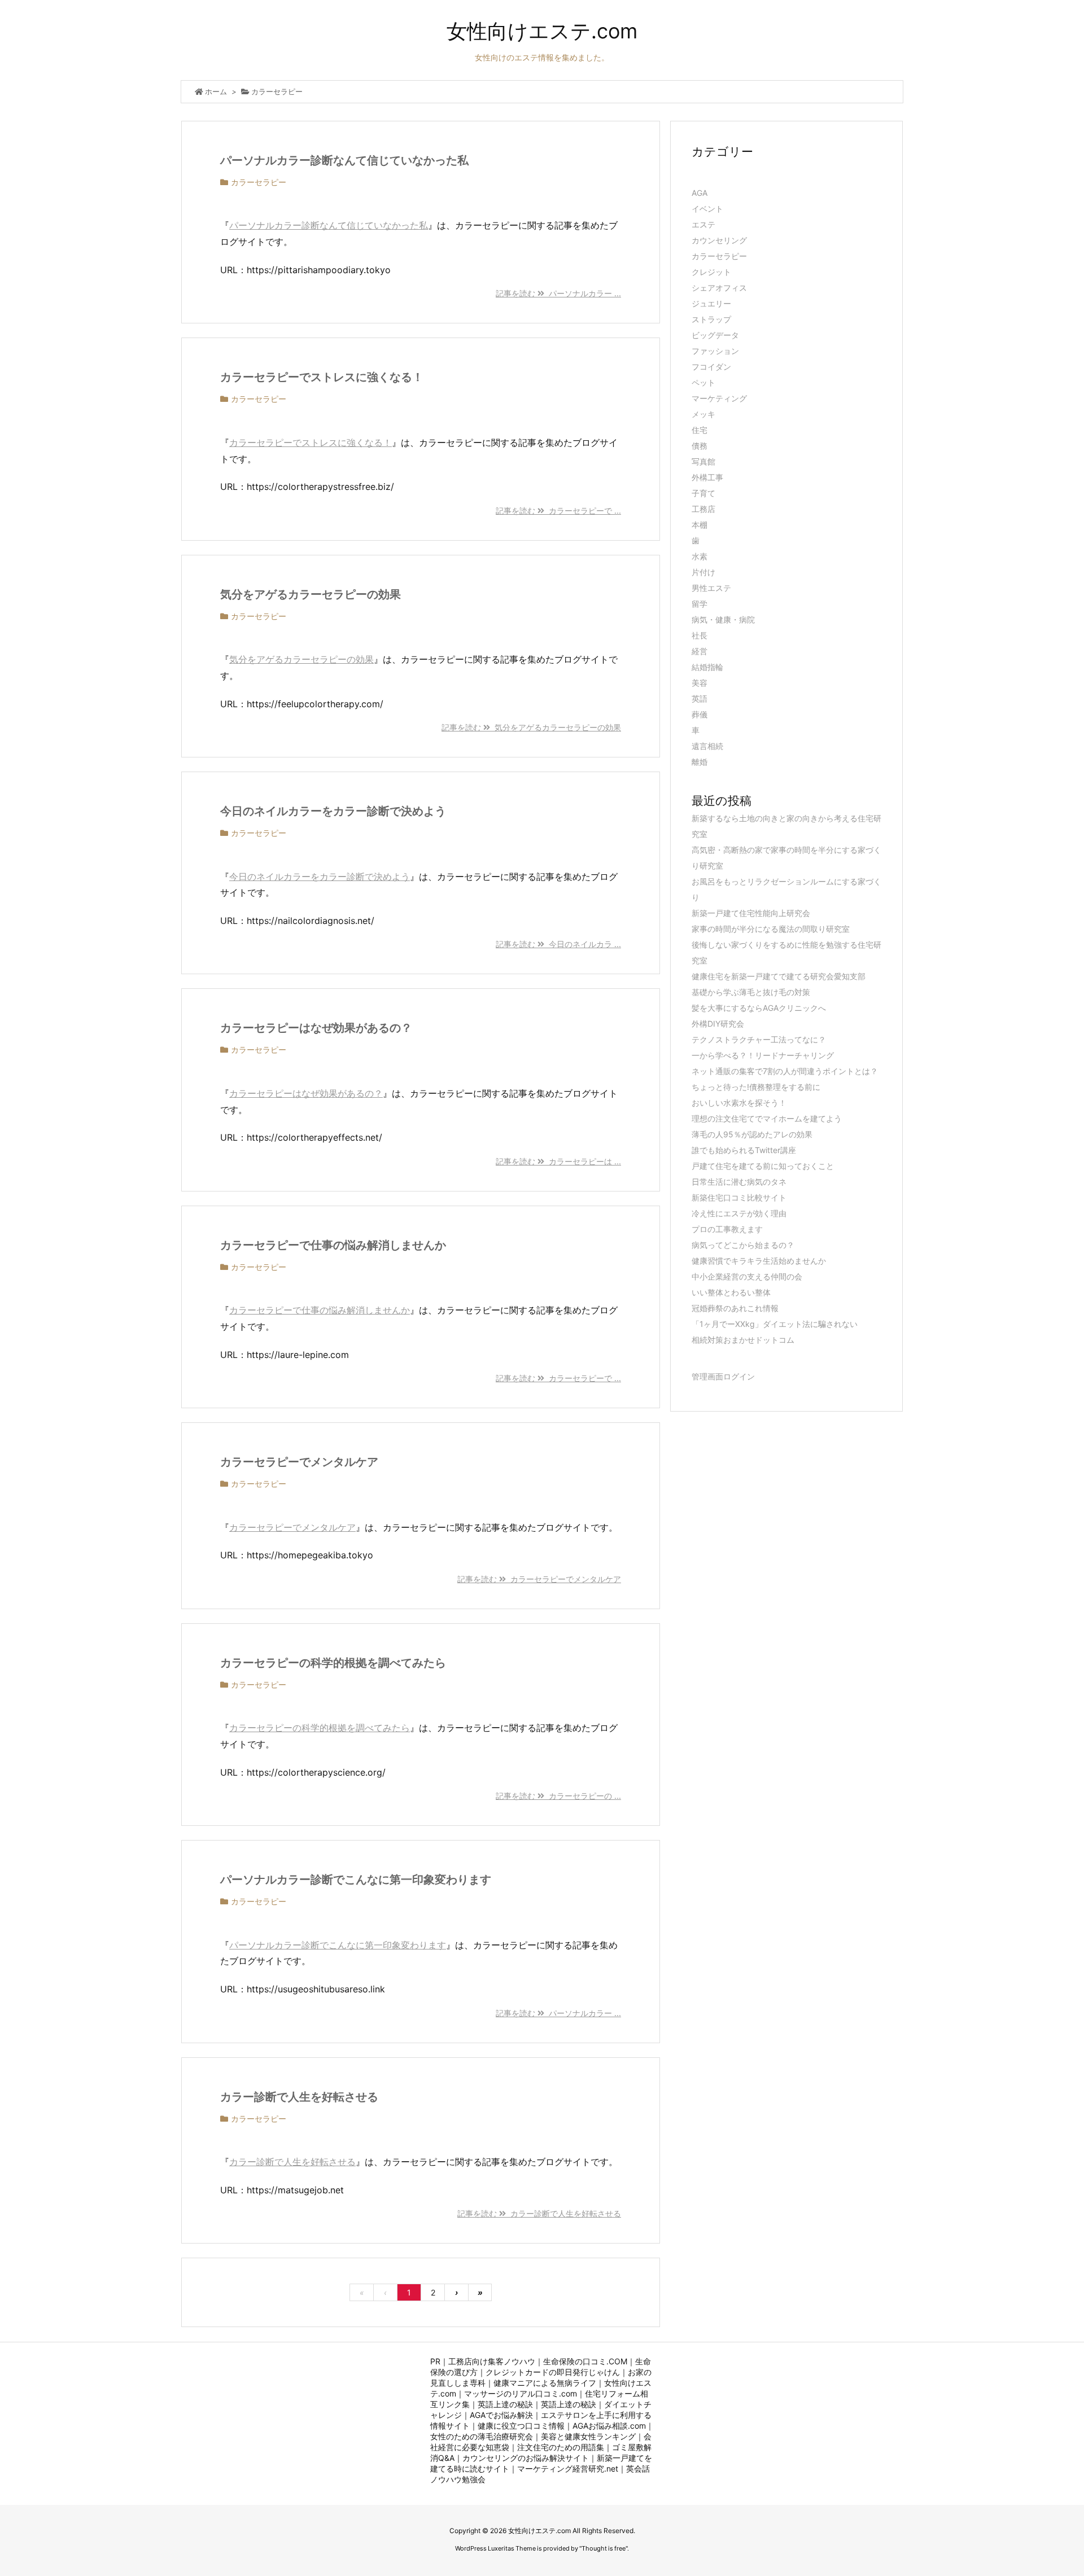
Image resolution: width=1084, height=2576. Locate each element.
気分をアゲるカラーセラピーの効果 (311, 594)
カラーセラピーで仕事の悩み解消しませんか (333, 1245)
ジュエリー (711, 303)
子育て (703, 493)
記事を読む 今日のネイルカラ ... (558, 944)
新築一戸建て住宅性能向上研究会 (751, 913)
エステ (703, 224)
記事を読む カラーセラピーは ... (558, 1161)
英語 (700, 698)
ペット (703, 382)
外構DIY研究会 (718, 1024)
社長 (700, 635)
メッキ (703, 414)
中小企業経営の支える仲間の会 (747, 1276)
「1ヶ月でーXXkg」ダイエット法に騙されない (775, 1324)
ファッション (715, 351)
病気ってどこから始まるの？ (743, 1245)
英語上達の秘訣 (505, 2404)
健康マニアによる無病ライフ (545, 2383)
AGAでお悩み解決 (501, 2415)
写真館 (703, 461)
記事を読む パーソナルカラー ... (558, 293)
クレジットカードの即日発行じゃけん (553, 2372)
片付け (703, 572)
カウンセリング (719, 240)
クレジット (711, 272)
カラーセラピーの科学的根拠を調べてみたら (333, 1663)
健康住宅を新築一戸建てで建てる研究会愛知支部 (779, 976)
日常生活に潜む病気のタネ (739, 1182)
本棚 (700, 525)
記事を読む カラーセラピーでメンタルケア (539, 1579)
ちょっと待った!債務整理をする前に (756, 1087)
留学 (700, 604)
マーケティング (719, 398)
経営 (700, 651)
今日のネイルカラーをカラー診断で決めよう (333, 811)
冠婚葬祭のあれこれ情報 (735, 1308)
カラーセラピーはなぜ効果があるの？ (316, 1028)
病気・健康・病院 (723, 619)
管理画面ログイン (723, 1376)
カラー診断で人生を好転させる (299, 2097)
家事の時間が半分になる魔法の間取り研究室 (771, 929)
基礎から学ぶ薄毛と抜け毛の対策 (751, 992)
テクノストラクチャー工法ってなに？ (759, 1039)
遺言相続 (707, 746)
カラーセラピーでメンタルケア (299, 1462)
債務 (700, 446)
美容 (700, 683)
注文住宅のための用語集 (561, 2447)
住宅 (700, 430)
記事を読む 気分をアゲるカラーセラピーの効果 (531, 727)
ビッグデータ (715, 335)
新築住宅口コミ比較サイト (739, 1197)
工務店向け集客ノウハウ (492, 2361)
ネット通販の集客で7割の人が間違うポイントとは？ (785, 1071)
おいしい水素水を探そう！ (739, 1103)
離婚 (700, 762)
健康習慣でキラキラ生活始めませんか (759, 1261)
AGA (700, 193)
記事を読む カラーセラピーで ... (558, 511)
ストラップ (711, 319)
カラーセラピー (259, 182)
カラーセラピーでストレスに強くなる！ (322, 377)
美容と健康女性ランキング (588, 2436)
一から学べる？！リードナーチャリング (763, 1055)
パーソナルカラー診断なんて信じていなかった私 (344, 160)
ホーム (216, 91)
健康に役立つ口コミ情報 (521, 2426)
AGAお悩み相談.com (609, 2426)
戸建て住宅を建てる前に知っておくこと (763, 1166)
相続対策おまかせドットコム (743, 1340)
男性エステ (711, 588)
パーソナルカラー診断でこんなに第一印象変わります (356, 1880)
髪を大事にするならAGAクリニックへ (759, 1008)
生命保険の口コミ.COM (585, 2361)
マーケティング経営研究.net (568, 2468)
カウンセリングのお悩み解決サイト (526, 2458)
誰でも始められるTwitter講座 (744, 1150)
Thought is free (604, 2548)
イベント (707, 209)
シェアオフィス (719, 288)
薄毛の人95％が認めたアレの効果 (752, 1134)
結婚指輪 (707, 667)
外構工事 (707, 477)
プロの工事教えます (727, 1229)
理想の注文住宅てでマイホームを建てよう (767, 1118)
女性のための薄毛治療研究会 (482, 2436)
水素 (700, 556)
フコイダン (711, 367)
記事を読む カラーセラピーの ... (558, 1796)
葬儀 (700, 714)
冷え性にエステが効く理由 (739, 1213)
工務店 (703, 509)
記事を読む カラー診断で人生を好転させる (539, 2213)
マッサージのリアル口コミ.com (521, 2393)
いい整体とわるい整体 (731, 1292)
